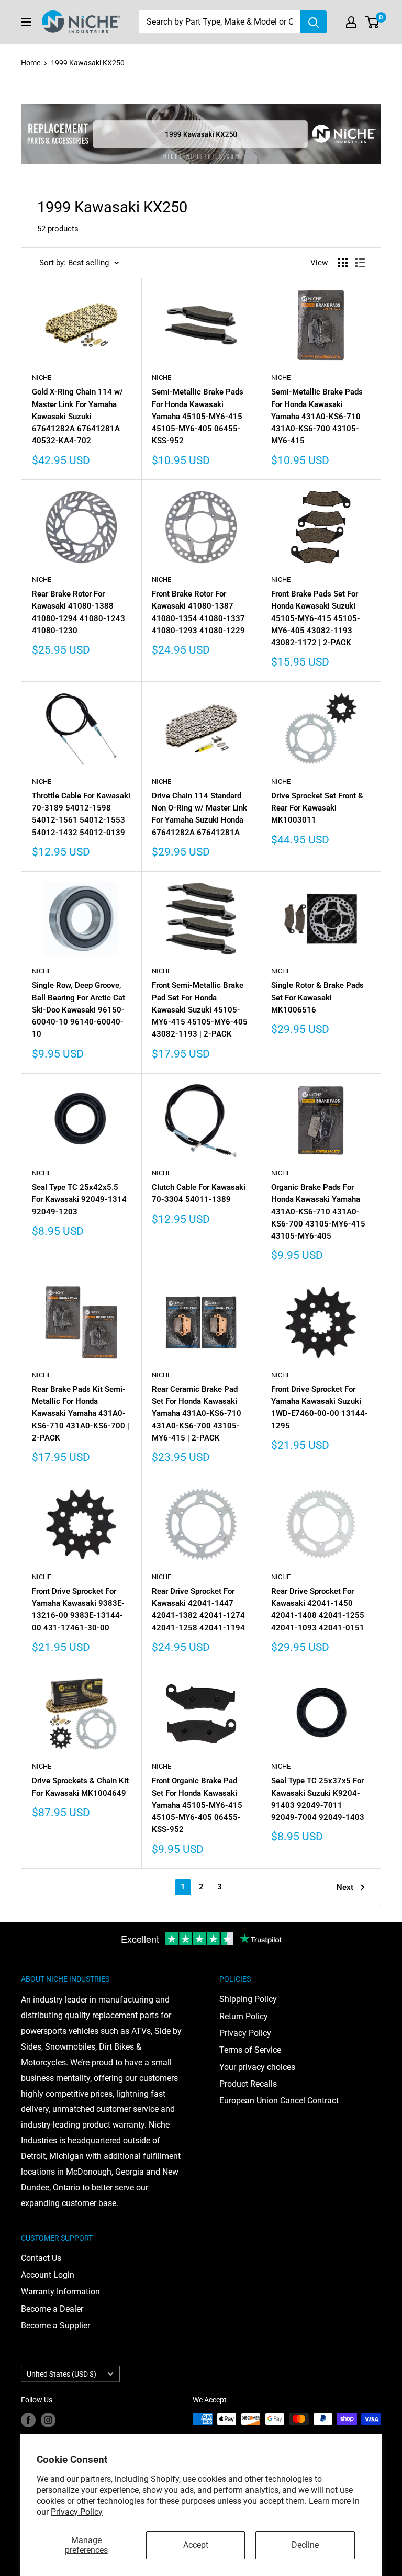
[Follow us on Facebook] (28, 2420)
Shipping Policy (248, 1999)
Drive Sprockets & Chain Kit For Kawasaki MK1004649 (80, 1787)
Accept (196, 2545)
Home (31, 63)
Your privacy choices (257, 2067)
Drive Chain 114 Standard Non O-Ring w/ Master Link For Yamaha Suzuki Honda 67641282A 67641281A (199, 814)
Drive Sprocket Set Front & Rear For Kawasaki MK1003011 (317, 808)
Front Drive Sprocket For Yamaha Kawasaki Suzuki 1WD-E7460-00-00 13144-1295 (320, 1408)
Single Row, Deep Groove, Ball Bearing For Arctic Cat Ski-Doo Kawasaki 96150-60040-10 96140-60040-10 (79, 1010)
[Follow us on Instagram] (48, 2420)
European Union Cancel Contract (279, 2101)
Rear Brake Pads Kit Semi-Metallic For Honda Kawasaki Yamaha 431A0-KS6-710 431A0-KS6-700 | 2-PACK (81, 1414)
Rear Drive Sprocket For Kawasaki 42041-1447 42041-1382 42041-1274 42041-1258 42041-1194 (198, 1610)
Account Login (48, 2275)
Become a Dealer (52, 2309)
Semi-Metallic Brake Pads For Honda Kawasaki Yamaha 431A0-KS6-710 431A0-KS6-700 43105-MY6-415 (317, 416)
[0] (372, 22)
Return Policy (244, 2016)
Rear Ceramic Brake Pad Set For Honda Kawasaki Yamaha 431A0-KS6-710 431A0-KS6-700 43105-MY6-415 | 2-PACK (197, 1414)
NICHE (42, 378)
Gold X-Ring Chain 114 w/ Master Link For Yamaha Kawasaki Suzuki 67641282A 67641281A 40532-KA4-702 (77, 416)
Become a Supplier (55, 2326)
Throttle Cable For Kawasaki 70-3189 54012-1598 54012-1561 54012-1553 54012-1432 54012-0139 (81, 814)
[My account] (351, 22)
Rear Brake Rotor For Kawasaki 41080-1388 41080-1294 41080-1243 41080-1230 (79, 612)
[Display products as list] (360, 263)
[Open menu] (26, 22)
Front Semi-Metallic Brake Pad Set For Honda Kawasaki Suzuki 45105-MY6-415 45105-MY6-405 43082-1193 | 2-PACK (200, 1010)
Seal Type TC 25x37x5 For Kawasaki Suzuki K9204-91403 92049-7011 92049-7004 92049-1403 (318, 1799)
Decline (305, 2545)
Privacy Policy (77, 2512)
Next (345, 1887)
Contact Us (41, 2258)
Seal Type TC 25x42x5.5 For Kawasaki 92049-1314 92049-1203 (79, 1200)
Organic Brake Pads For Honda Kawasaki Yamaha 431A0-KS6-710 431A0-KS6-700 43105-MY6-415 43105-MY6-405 (318, 1212)
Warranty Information (60, 2292)
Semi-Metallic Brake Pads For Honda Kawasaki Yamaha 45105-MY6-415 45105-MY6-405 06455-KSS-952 (198, 416)
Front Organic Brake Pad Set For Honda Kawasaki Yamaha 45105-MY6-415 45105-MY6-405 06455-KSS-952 (197, 1805)
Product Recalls (248, 2084)
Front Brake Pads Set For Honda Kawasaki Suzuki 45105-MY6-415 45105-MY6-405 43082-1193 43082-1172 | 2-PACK (316, 618)
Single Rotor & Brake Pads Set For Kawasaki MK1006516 (317, 998)
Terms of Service (250, 2050)
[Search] (314, 22)
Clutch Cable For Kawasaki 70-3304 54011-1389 (199, 1193)
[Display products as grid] (343, 263)
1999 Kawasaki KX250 (88, 63)
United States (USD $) (62, 2374)
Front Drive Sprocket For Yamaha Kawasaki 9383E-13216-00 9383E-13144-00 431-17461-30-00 (78, 1610)
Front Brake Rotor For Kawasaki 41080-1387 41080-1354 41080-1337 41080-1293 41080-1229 (198, 612)
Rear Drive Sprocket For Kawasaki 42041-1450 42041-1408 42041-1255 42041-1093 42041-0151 (318, 1610)
